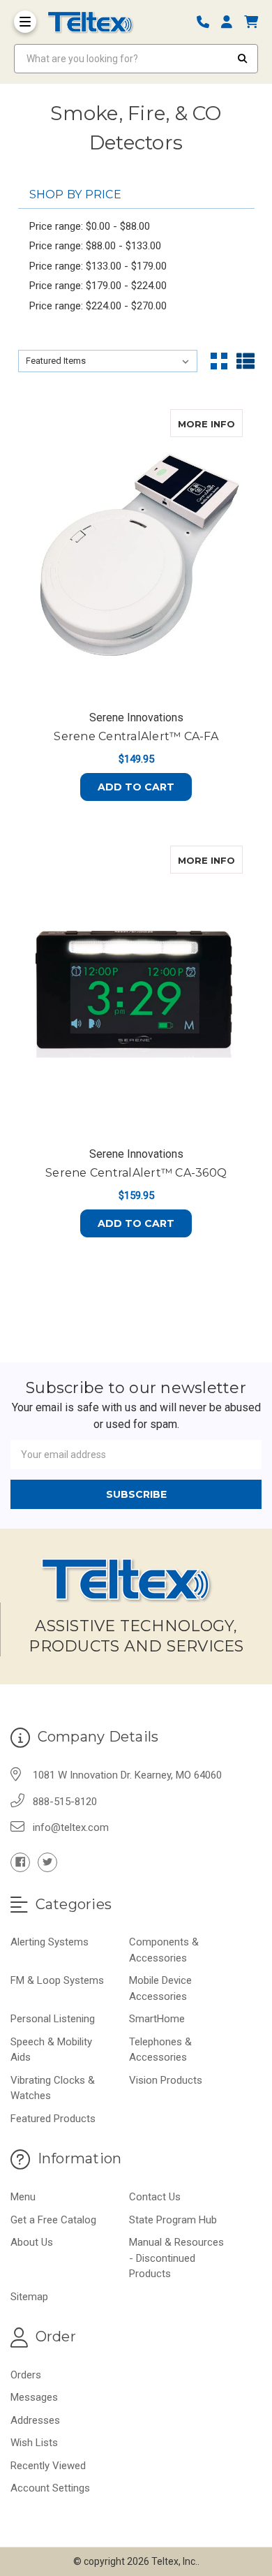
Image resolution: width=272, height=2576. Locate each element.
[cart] (251, 22)
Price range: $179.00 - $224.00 (98, 286)
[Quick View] (228, 423)
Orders (26, 2375)
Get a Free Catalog (53, 2220)
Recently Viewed (48, 2466)
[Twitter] (47, 1862)
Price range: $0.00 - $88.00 (90, 226)
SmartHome (157, 2019)
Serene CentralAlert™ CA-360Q (136, 1173)
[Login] (232, 22)
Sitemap (29, 2297)
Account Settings (50, 2488)
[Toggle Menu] (25, 22)
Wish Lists (34, 2443)
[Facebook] (20, 1862)
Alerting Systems (50, 1942)
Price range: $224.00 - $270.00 (98, 306)
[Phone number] (208, 22)
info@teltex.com (71, 1827)
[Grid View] (219, 361)
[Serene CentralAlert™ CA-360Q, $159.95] (136, 991)
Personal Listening (53, 2019)
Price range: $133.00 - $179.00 (98, 266)
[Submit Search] (243, 59)
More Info (210, 424)
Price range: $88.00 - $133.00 (95, 246)
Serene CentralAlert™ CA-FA (136, 736)
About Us (32, 2242)
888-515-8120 (65, 1802)
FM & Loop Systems (57, 1980)
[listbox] (108, 361)
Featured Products (53, 2119)
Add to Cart (136, 787)
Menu (23, 2197)
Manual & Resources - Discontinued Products (176, 2258)
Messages (34, 2397)
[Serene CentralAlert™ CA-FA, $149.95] (136, 554)
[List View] (245, 361)
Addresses (35, 2420)
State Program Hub (173, 2220)
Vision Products (166, 2080)
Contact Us (155, 2197)
